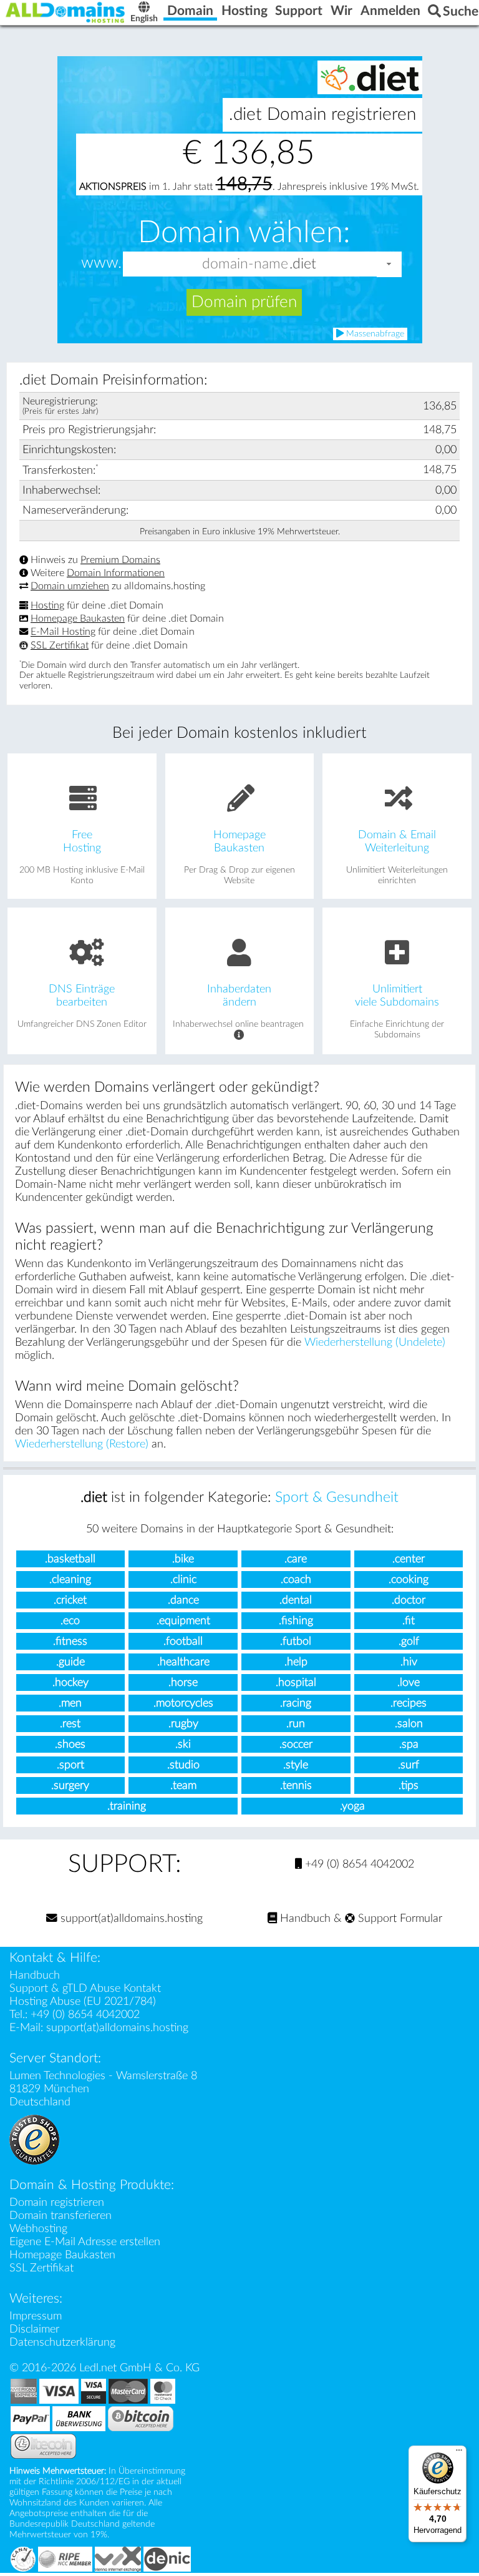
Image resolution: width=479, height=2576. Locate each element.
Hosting (47, 605)
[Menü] (459, 2453)
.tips (409, 1785)
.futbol (296, 1641)
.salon (409, 1724)
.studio (183, 1765)
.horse (183, 1682)
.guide (70, 1662)
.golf (409, 1641)
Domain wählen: (244, 233)
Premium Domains (120, 560)
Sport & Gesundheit (337, 1497)
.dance (183, 1600)
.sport (70, 1765)
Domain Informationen (116, 573)
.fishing (296, 1621)
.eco (70, 1621)
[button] (389, 264)
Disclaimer (34, 2329)
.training (127, 1806)
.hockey (70, 1682)
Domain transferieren (60, 2216)
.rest (70, 1724)
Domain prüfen (244, 302)
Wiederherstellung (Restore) (82, 1444)
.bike (183, 1559)
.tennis (296, 1785)
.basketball (70, 1559)
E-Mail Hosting (63, 632)
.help (296, 1662)
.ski (183, 1744)
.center (409, 1559)
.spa (409, 1744)
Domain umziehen (70, 586)
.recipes (409, 1703)
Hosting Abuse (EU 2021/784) (83, 2001)
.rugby (183, 1724)
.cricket (70, 1600)
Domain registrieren (57, 2202)
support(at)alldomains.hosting (130, 1918)
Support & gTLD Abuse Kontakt (85, 1988)
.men (70, 1703)
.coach (296, 1579)
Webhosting (38, 2229)
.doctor (409, 1600)
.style (296, 1765)
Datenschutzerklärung (62, 2342)
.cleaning (70, 1579)
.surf (409, 1765)
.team (183, 1785)
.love (409, 1682)
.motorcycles (183, 1703)
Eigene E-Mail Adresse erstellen (85, 2242)
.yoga (352, 1806)
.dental (296, 1600)
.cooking (409, 1579)
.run (296, 1724)
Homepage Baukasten (78, 619)
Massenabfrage (374, 334)
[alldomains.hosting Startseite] (65, 12)
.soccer (296, 1744)
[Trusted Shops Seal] (34, 2139)
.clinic (183, 1579)
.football (183, 1641)
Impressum (36, 2316)
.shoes (70, 1744)
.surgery (70, 1785)
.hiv (409, 1662)
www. (101, 263)
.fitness (70, 1641)
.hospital (296, 1682)
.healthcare (183, 1662)
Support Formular (399, 1918)
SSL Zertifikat (60, 645)
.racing (296, 1703)
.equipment (183, 1621)
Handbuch (304, 1918)
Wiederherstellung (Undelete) (375, 1342)
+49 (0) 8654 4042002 (358, 1864)
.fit (409, 1621)
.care (296, 1559)
